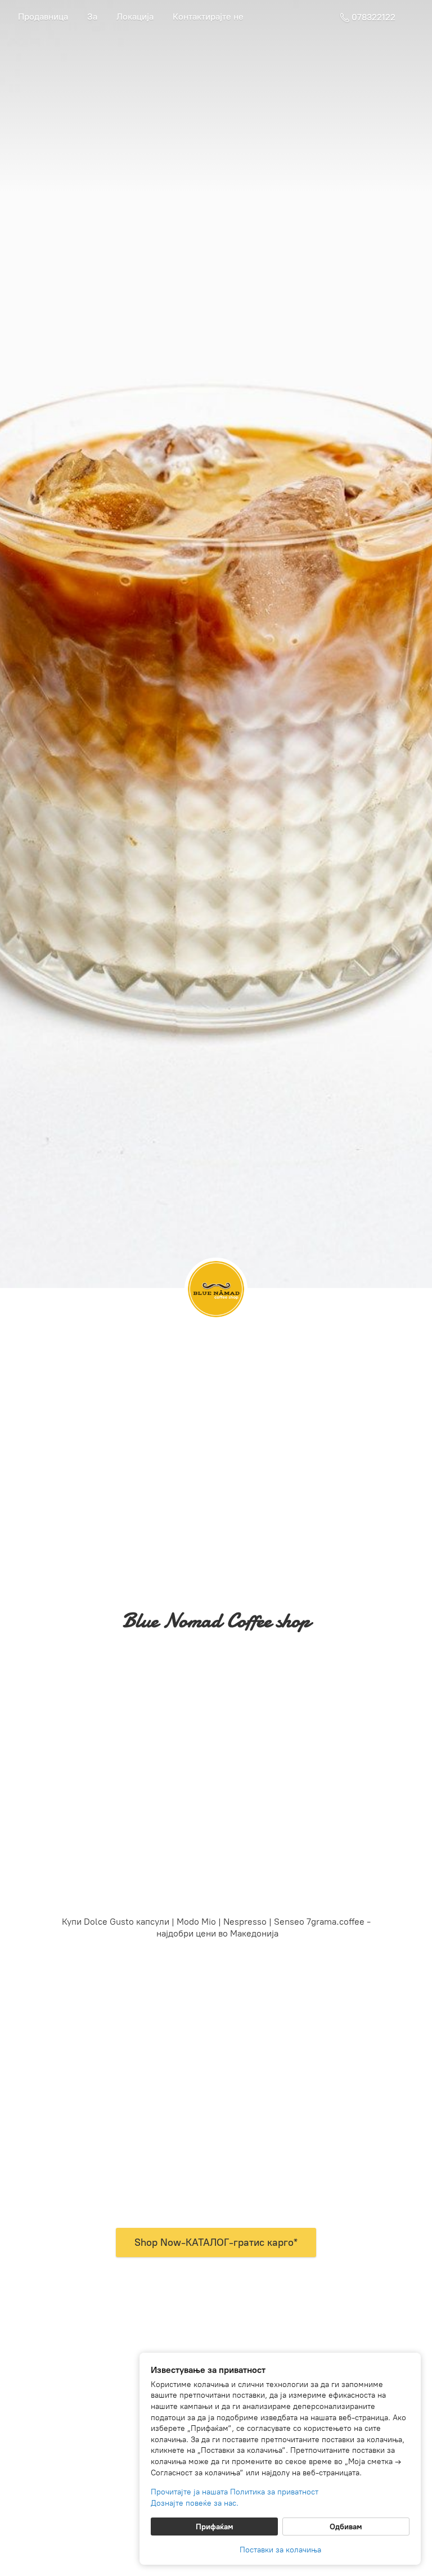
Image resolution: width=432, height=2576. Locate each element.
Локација (135, 17)
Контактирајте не (208, 17)
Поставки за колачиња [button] (280, 2550)
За (92, 17)
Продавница (43, 17)
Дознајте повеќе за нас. (195, 2503)
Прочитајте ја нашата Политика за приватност (235, 2492)
